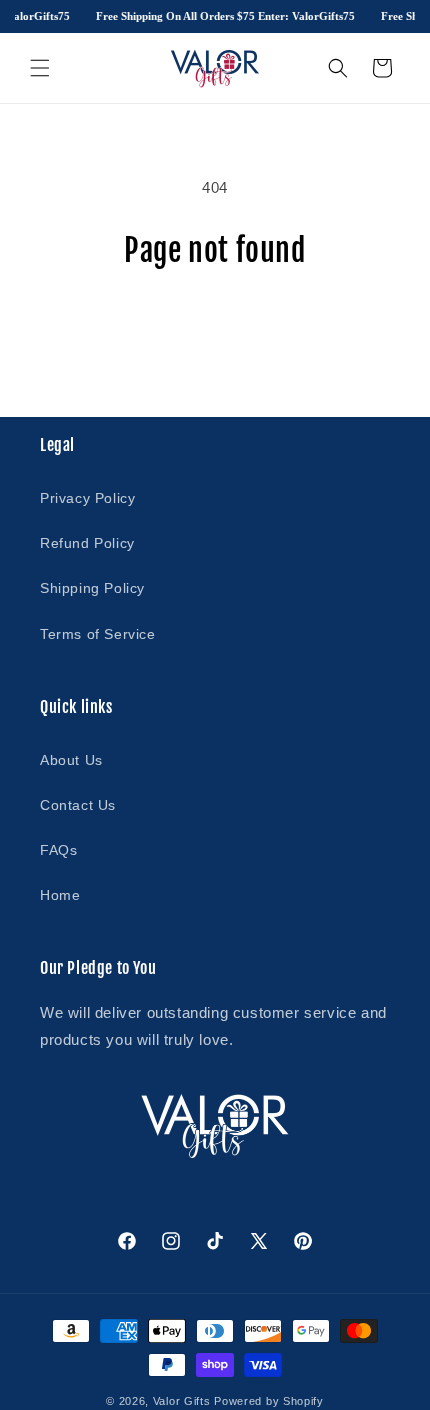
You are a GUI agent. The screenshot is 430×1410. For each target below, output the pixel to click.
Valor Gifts (182, 1401)
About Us (71, 760)
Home (60, 895)
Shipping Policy (92, 588)
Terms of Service (98, 634)
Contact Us (78, 805)
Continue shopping (215, 323)
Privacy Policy (87, 498)
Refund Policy (87, 543)
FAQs (58, 850)
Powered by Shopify (269, 1401)
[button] (40, 68)
